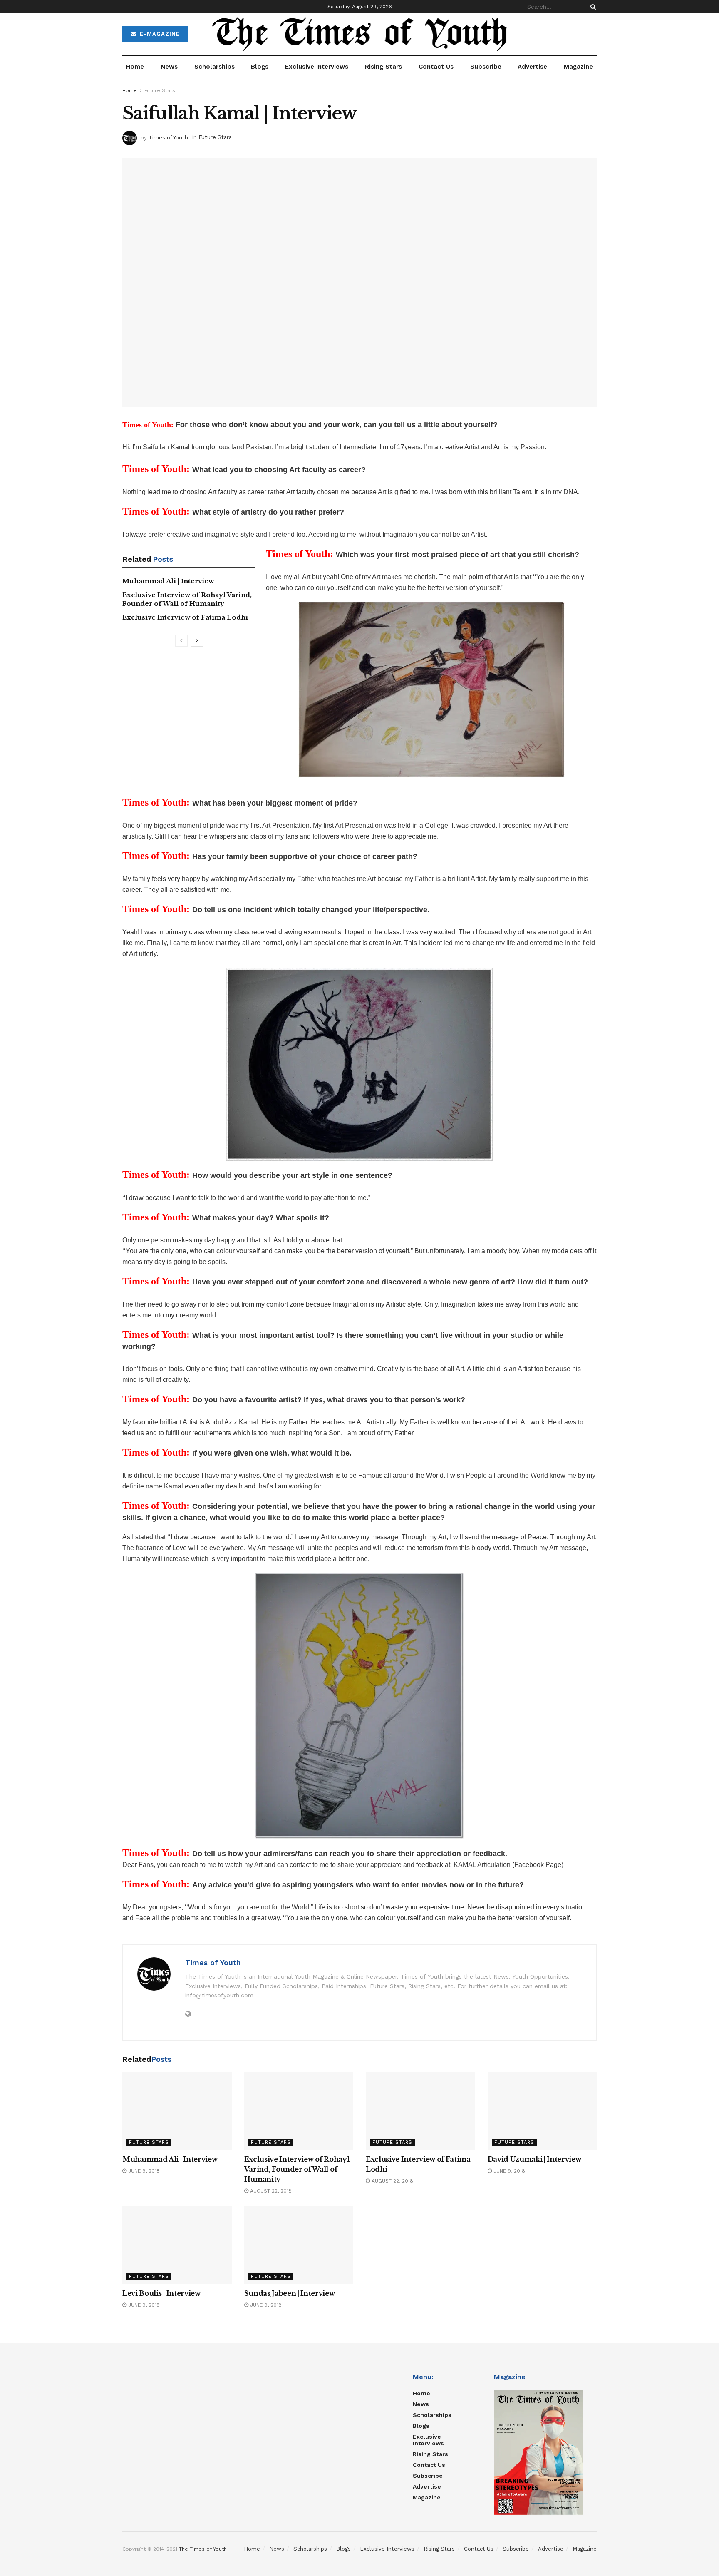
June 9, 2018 (143, 2171)
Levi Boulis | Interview (161, 2293)
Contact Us (436, 67)
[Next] (197, 641)
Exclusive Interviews (317, 67)
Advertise (532, 67)
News (169, 67)
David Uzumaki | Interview (534, 2159)
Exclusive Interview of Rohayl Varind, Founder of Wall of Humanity (297, 2169)
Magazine (578, 67)
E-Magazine (159, 34)
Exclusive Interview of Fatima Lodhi (185, 617)
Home (135, 67)
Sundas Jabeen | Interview (290, 2293)
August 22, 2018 (270, 2191)
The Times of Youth (203, 2549)
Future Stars (160, 90)
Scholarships (214, 67)
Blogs (260, 67)
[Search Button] (592, 7)
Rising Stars (383, 67)
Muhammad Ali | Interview (168, 581)
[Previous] (181, 641)
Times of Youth (168, 137)
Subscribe (486, 67)
